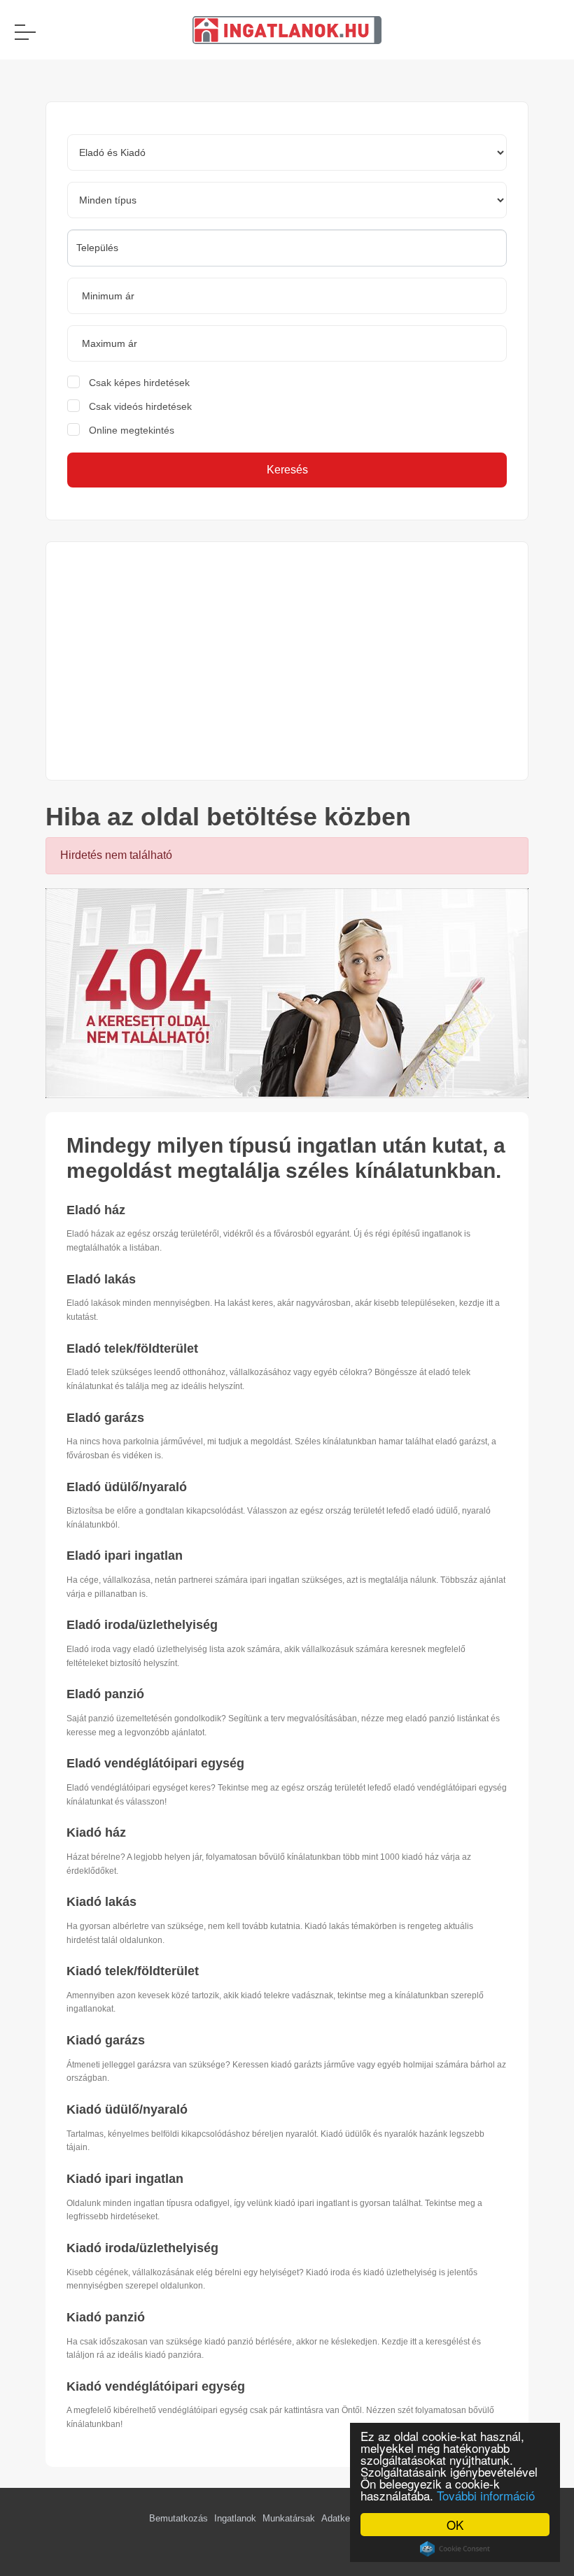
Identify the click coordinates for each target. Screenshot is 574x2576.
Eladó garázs (105, 1418)
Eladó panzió (105, 1694)
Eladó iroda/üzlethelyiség (142, 1625)
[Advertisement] (287, 661)
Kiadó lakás (101, 1902)
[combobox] (287, 248)
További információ (486, 2495)
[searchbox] (287, 248)
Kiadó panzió (106, 2317)
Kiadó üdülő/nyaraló (127, 2109)
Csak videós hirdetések (140, 406)
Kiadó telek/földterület (133, 1971)
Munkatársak (289, 2518)
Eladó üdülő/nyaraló (127, 1487)
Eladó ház (96, 1210)
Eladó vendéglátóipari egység (155, 1763)
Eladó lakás (101, 1279)
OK (455, 2525)
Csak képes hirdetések (139, 383)
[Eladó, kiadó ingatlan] (287, 992)
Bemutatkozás (178, 2518)
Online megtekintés (132, 430)
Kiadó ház (96, 1833)
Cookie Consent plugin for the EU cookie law (455, 2549)
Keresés (287, 470)
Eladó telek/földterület (132, 1349)
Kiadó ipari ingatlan (125, 2179)
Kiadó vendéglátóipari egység (156, 2386)
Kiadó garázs (106, 2040)
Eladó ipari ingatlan (125, 1556)
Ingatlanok (235, 2518)
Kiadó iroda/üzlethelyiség (142, 2248)
